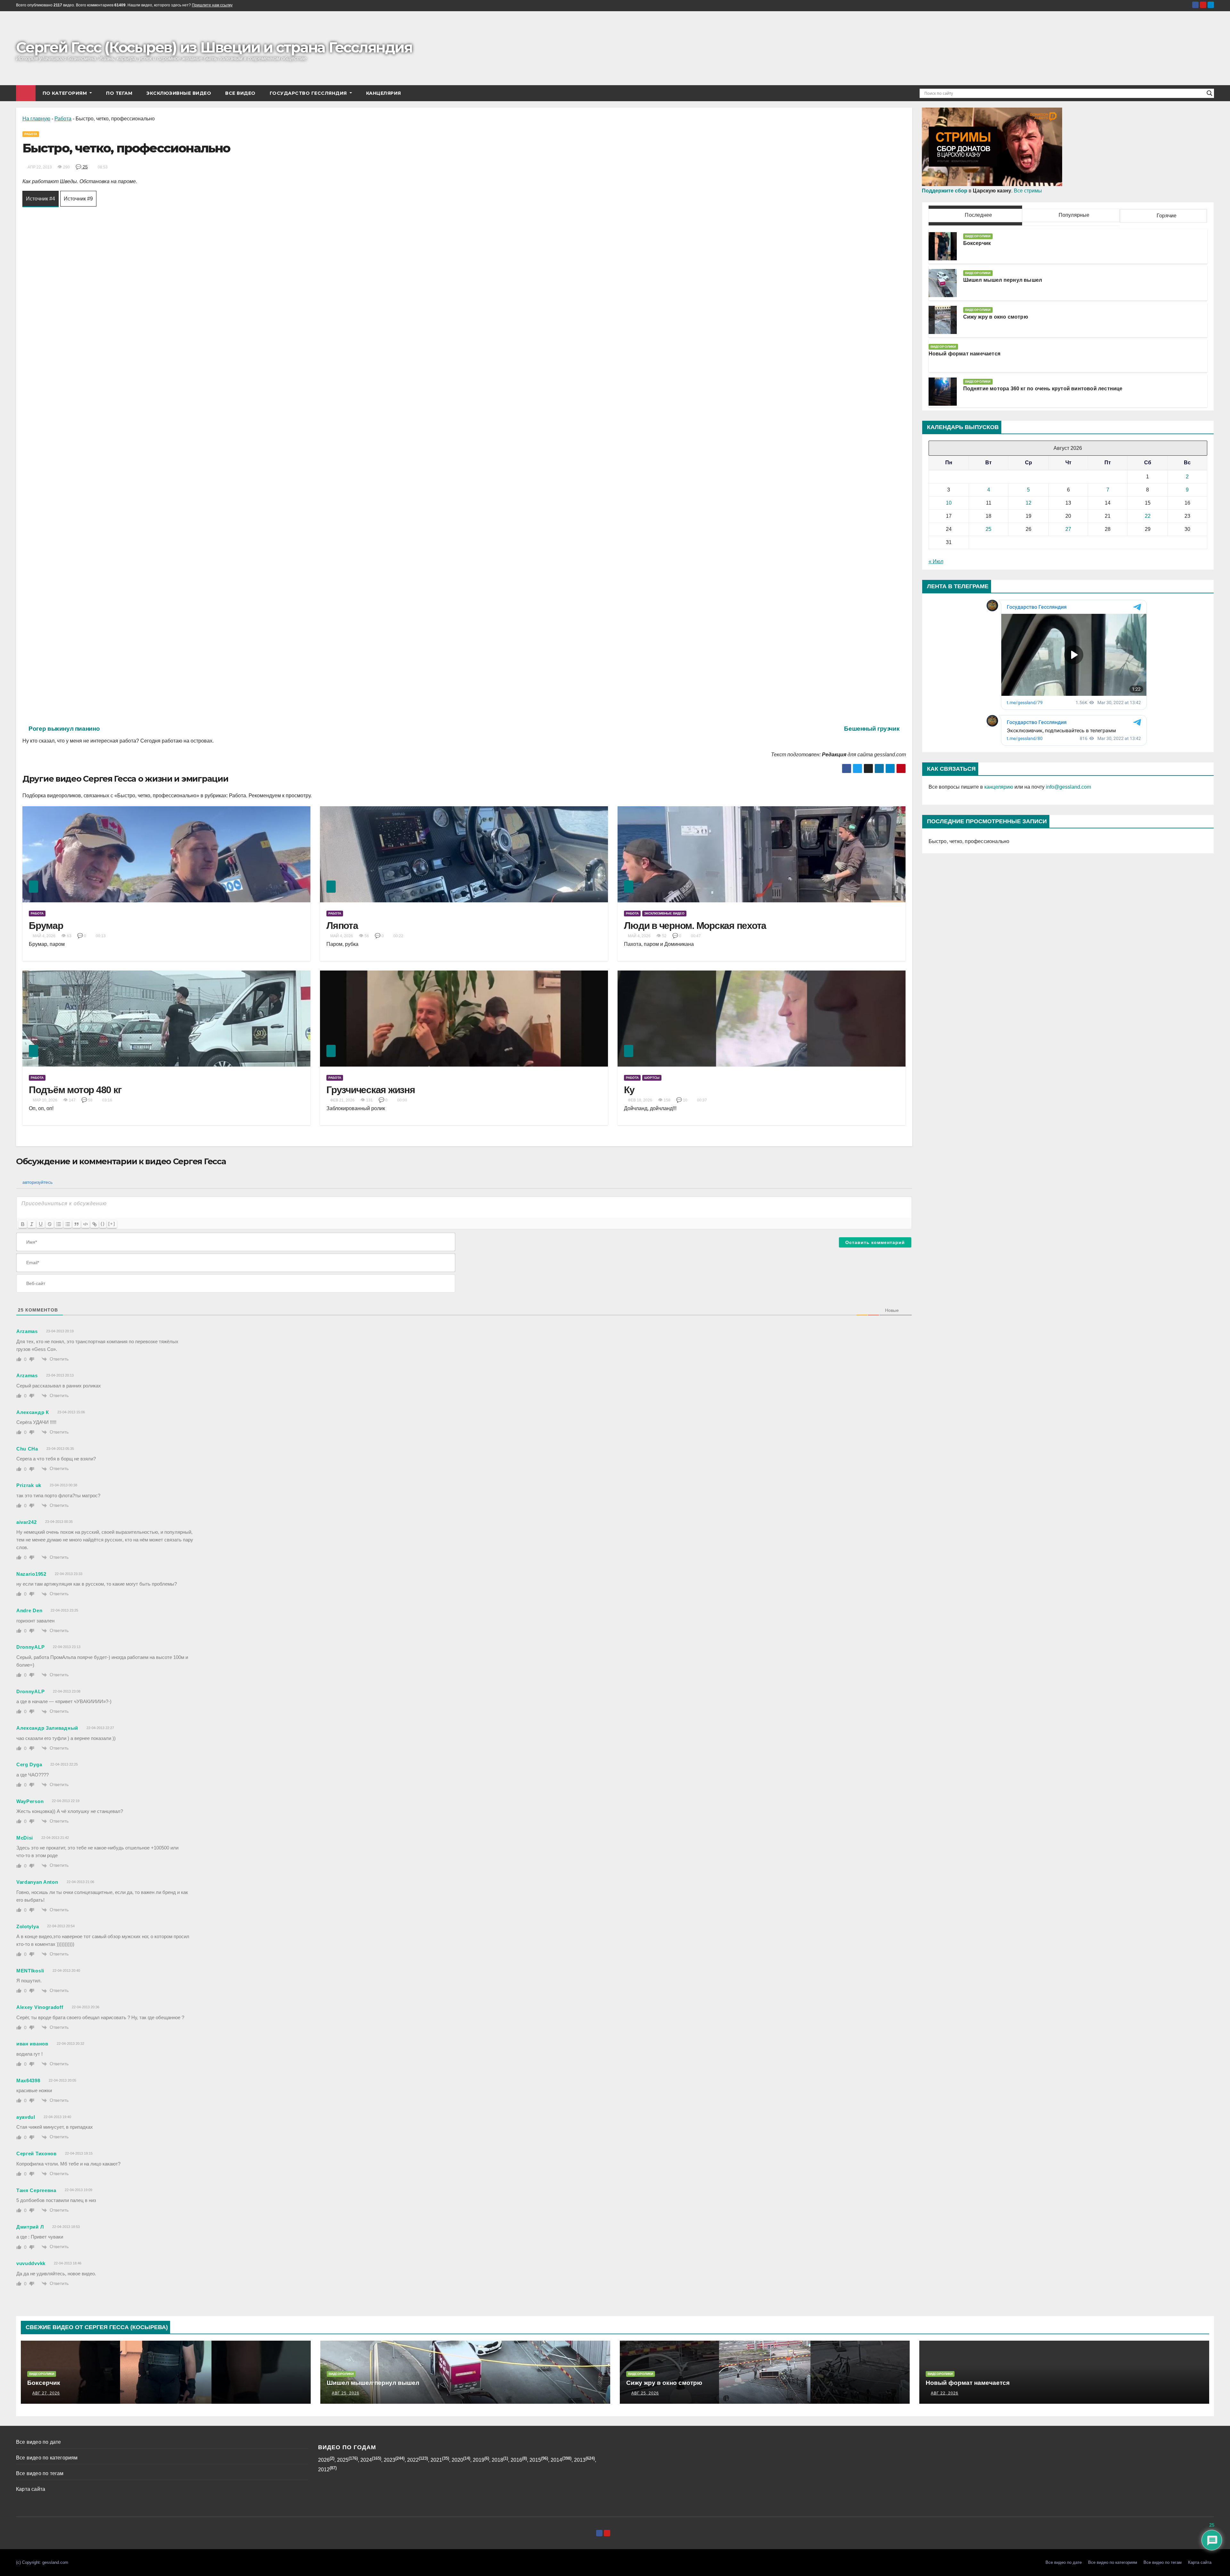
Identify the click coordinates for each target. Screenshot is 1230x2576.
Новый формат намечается (965, 354)
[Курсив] (32, 1224)
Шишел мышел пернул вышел (1003, 280)
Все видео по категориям (47, 2458)
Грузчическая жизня (371, 1090)
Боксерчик (977, 243)
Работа (63, 119)
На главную (36, 119)
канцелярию (999, 787)
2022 (413, 2460)
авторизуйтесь (37, 1182)
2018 (497, 2460)
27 (1068, 529)
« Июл (936, 561)
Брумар (46, 926)
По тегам (119, 93)
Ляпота (342, 926)
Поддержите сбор (945, 191)
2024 (366, 2460)
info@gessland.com (1068, 787)
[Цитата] (77, 1224)
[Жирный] (23, 1224)
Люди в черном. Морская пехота (695, 926)
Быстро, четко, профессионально (969, 841)
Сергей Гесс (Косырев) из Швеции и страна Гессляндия (214, 47)
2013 (580, 2460)
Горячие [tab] (1166, 216)
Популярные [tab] (1073, 215)
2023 (389, 2460)
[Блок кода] (86, 1224)
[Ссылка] (94, 1224)
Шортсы (652, 1078)
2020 (457, 2460)
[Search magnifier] (1209, 93)
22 (1148, 516)
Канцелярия (384, 93)
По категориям (66, 93)
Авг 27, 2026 (46, 2393)
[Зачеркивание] (50, 1224)
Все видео (240, 93)
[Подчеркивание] (41, 1224)
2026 (324, 2460)
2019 (479, 2460)
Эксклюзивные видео (179, 93)
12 (1029, 503)
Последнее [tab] (978, 215)
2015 (535, 2460)
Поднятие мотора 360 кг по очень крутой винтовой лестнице (1043, 389)
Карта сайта (31, 2489)
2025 (343, 2460)
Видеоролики (978, 236)
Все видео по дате (38, 2442)
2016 (516, 2460)
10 (949, 503)
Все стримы (1028, 191)
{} (103, 1224)
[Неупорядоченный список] (68, 1224)
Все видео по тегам (40, 2473)
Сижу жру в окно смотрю (996, 317)
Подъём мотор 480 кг (75, 1090)
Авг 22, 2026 (945, 2393)
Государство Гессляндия (309, 93)
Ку (629, 1090)
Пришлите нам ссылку (212, 5)
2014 (556, 2460)
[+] (112, 1224)
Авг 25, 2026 (346, 2393)
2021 (436, 2460)
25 (85, 167)
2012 (324, 2470)
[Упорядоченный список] (59, 1224)
